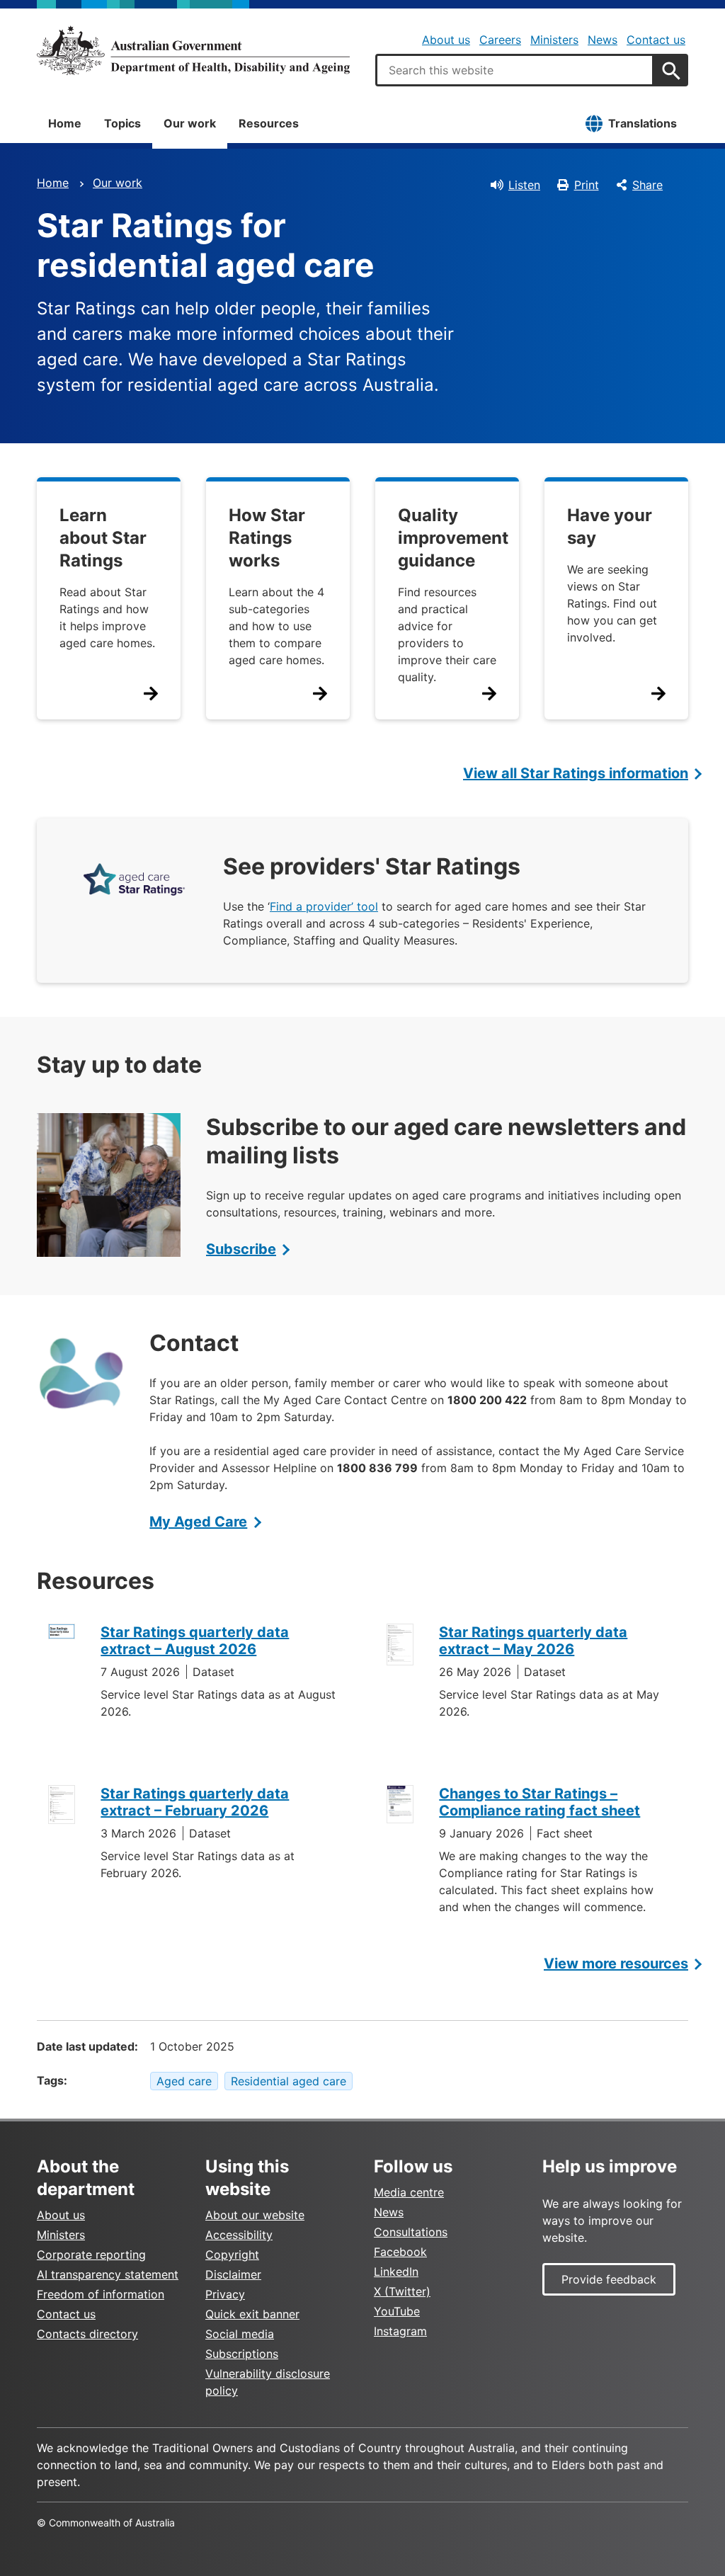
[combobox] (515, 70)
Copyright (232, 2255)
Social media (240, 2334)
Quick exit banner (252, 2314)
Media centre (409, 2192)
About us (446, 40)
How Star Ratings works (267, 538)
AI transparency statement (108, 2274)
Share (647, 185)
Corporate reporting (91, 2255)
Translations (643, 123)
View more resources (616, 1964)
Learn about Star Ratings (103, 538)
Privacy (225, 2294)
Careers (500, 40)
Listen (524, 185)
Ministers (554, 40)
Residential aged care (289, 2081)
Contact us (656, 40)
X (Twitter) (402, 2291)
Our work (190, 123)
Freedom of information (101, 2294)
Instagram (400, 2331)
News (603, 40)
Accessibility (239, 2235)
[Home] (193, 50)
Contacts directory (87, 2334)
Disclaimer (233, 2274)
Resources (269, 123)
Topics (122, 123)
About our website (255, 2215)
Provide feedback (609, 2279)
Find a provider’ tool (324, 906)
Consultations (411, 2232)
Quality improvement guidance (453, 538)
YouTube (397, 2311)
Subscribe (241, 1249)
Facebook (400, 2252)
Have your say (610, 526)
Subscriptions (242, 2354)
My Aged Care (198, 1522)
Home (65, 123)
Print (587, 185)
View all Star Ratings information (576, 773)
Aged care (184, 2081)
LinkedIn (396, 2272)
